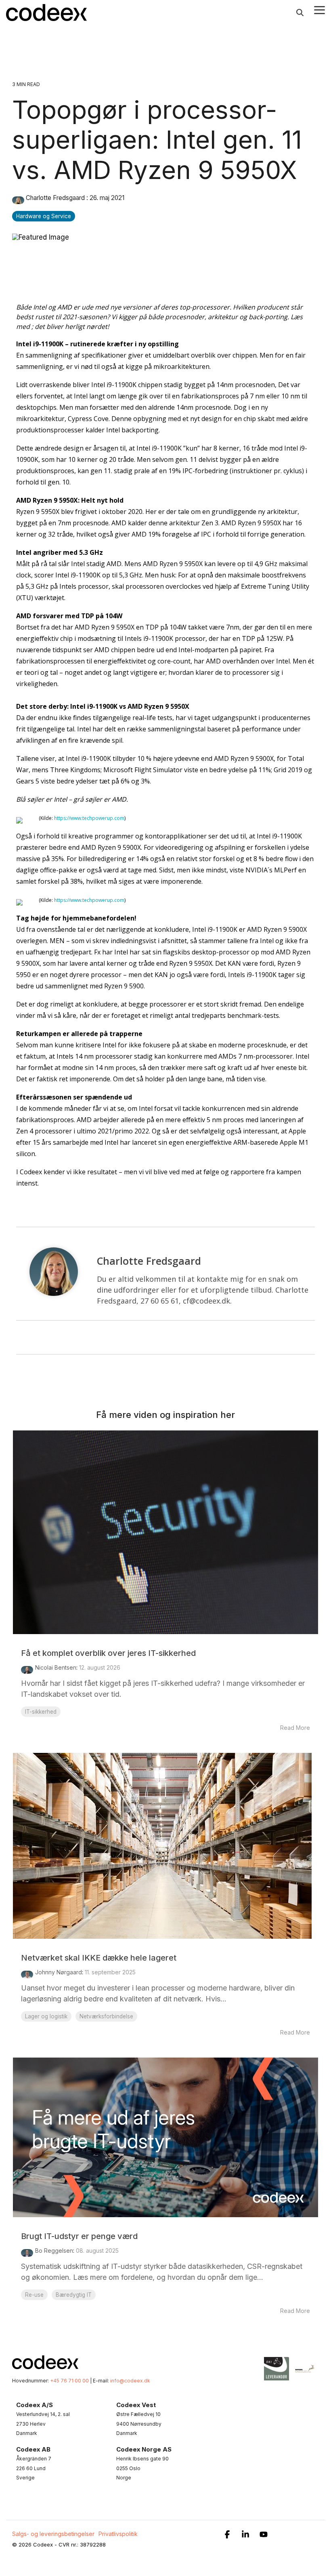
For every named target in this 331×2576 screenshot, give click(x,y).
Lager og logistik (46, 2016)
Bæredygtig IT (74, 2295)
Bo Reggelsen (54, 2251)
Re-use (34, 2295)
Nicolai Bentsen (56, 1667)
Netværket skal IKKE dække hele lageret (99, 1958)
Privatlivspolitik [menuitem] (118, 2534)
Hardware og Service (44, 216)
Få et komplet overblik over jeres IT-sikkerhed (108, 1653)
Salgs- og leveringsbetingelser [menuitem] (53, 2534)
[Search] (300, 13)
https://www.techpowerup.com (89, 818)
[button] (319, 9)
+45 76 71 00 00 (69, 2381)
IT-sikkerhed (41, 1712)
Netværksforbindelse (106, 2016)
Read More (295, 1728)
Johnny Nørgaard (59, 1972)
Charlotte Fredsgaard (55, 198)
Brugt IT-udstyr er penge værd (79, 2236)
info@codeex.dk (130, 2381)
